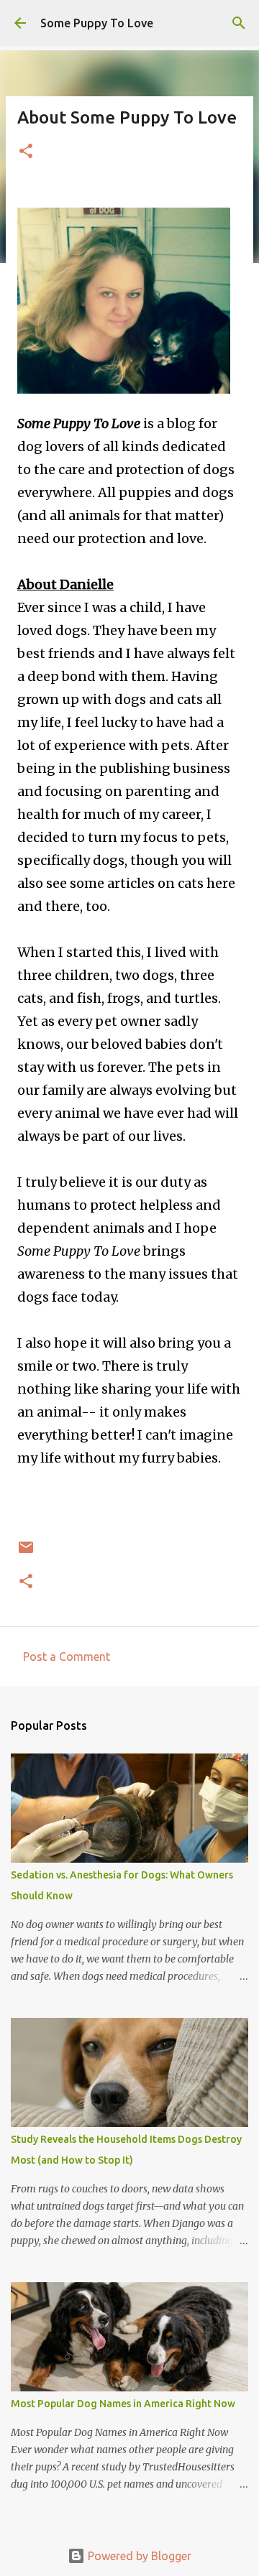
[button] (26, 152)
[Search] (239, 23)
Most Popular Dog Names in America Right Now (123, 2404)
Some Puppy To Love (97, 23)
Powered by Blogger (138, 2556)
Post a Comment (67, 1657)
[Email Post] (26, 1553)
